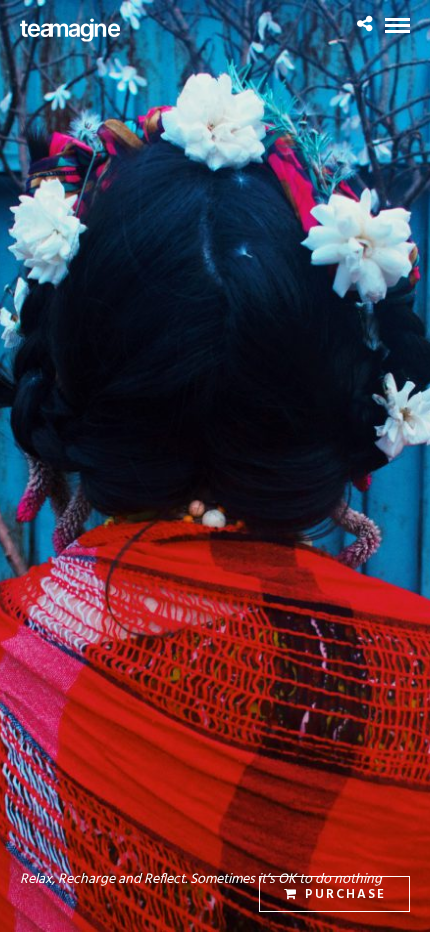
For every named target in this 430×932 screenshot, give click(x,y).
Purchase (345, 894)
